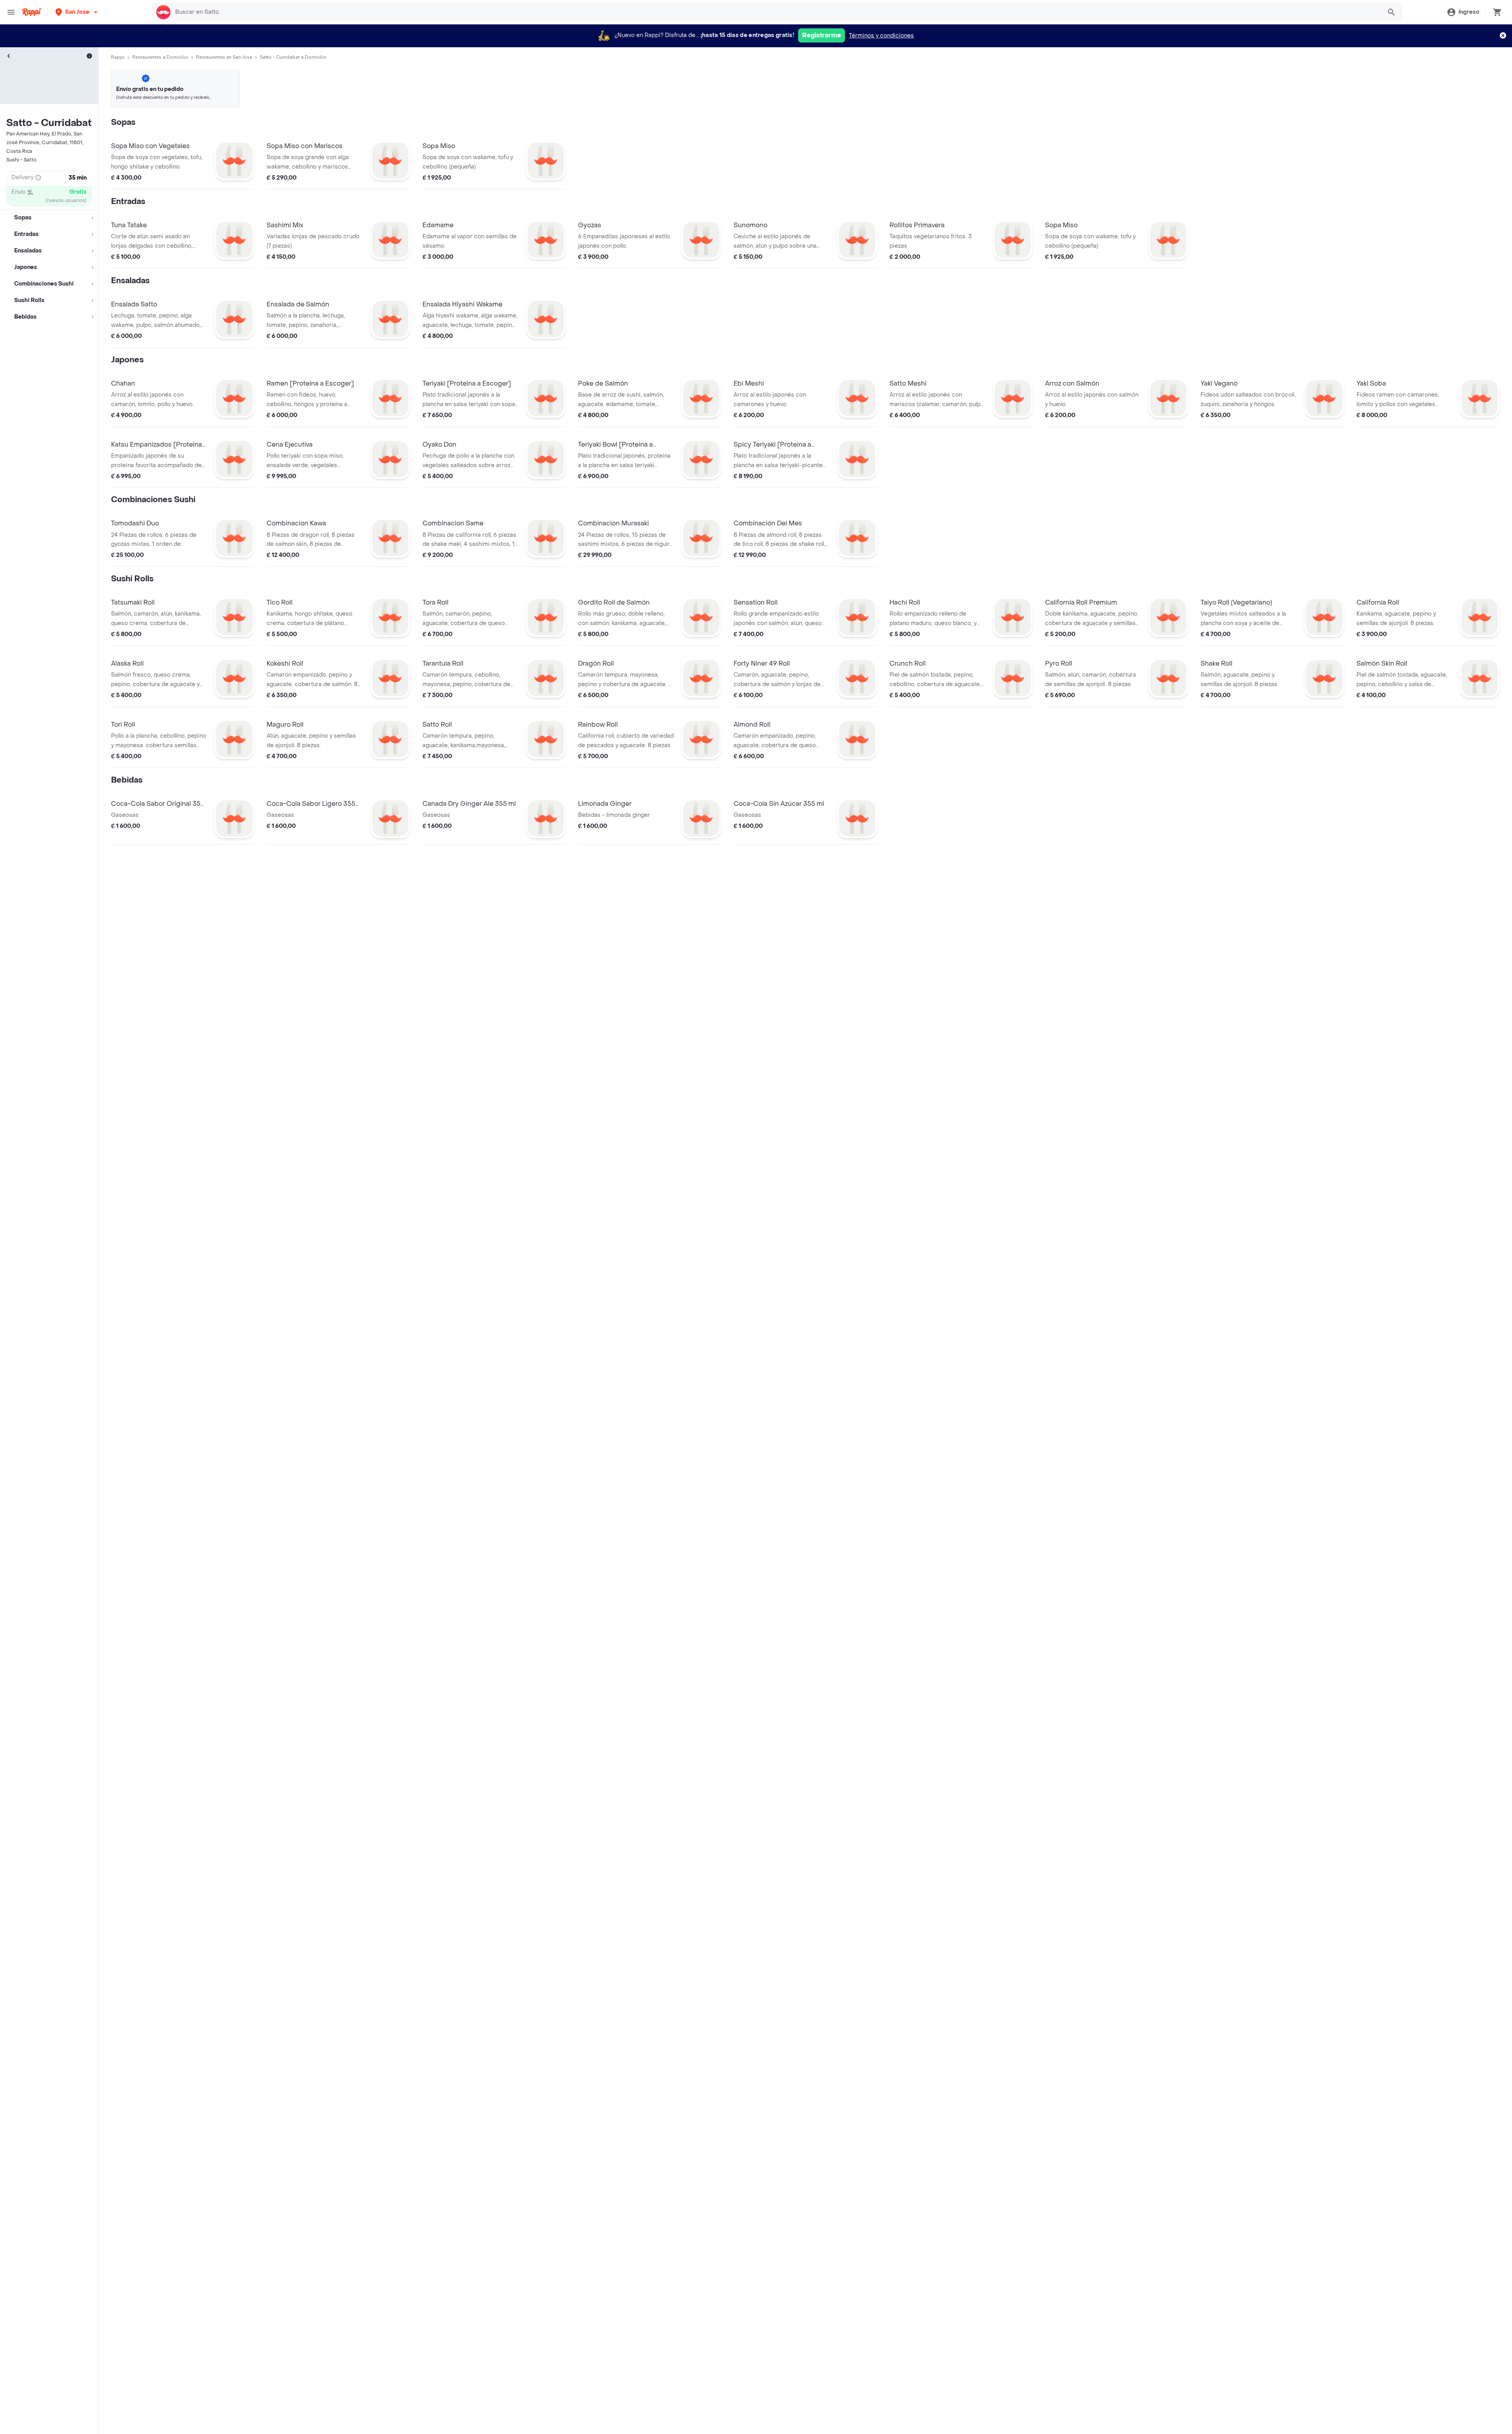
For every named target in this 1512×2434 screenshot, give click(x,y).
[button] (77, 12)
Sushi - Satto (21, 160)
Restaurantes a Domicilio (160, 57)
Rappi (118, 57)
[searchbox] (776, 12)
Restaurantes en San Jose (224, 57)
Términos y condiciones (881, 36)
